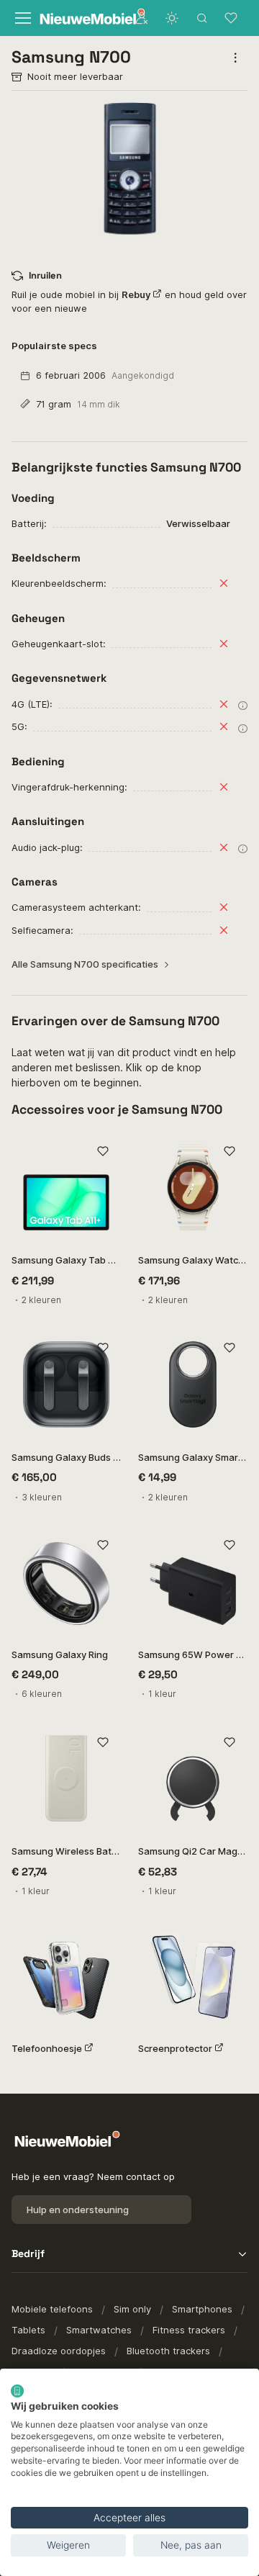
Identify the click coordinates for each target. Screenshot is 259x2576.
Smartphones (202, 2309)
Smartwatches (99, 2330)
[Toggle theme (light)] (172, 18)
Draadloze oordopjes (59, 2351)
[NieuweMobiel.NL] (79, 18)
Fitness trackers (189, 2330)
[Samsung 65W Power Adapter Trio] (193, 1582)
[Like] (103, 1151)
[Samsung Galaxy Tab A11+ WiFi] (66, 1187)
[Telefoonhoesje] (66, 1976)
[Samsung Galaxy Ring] (66, 1582)
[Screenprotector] (193, 1976)
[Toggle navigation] (21, 18)
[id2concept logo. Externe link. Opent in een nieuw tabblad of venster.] (17, 2391)
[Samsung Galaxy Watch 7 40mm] (193, 1187)
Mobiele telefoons (52, 2309)
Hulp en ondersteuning (78, 2210)
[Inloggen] (142, 18)
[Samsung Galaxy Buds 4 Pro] (66, 1384)
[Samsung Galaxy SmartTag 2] (193, 1384)
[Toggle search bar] (202, 18)
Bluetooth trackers (168, 2351)
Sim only (132, 2309)
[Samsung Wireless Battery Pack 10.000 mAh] (66, 1778)
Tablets (28, 2330)
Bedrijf (28, 2253)
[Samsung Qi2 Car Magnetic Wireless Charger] (193, 1778)
